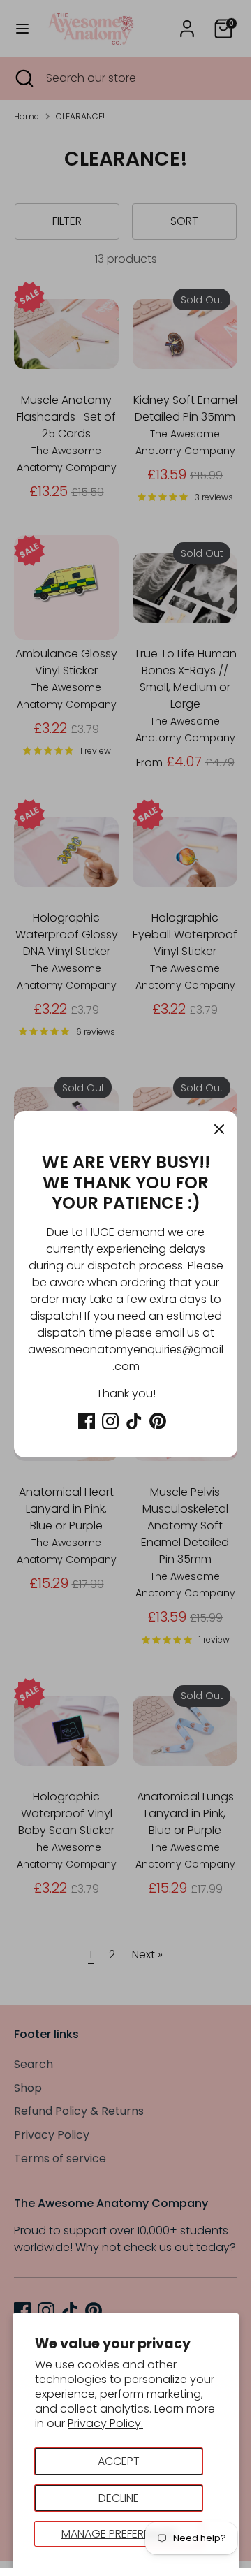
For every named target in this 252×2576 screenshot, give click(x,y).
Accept (119, 2461)
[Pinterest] (158, 1421)
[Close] (219, 1129)
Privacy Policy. (105, 2423)
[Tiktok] (134, 1421)
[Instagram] (110, 1421)
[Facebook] (87, 1421)
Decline (119, 2498)
